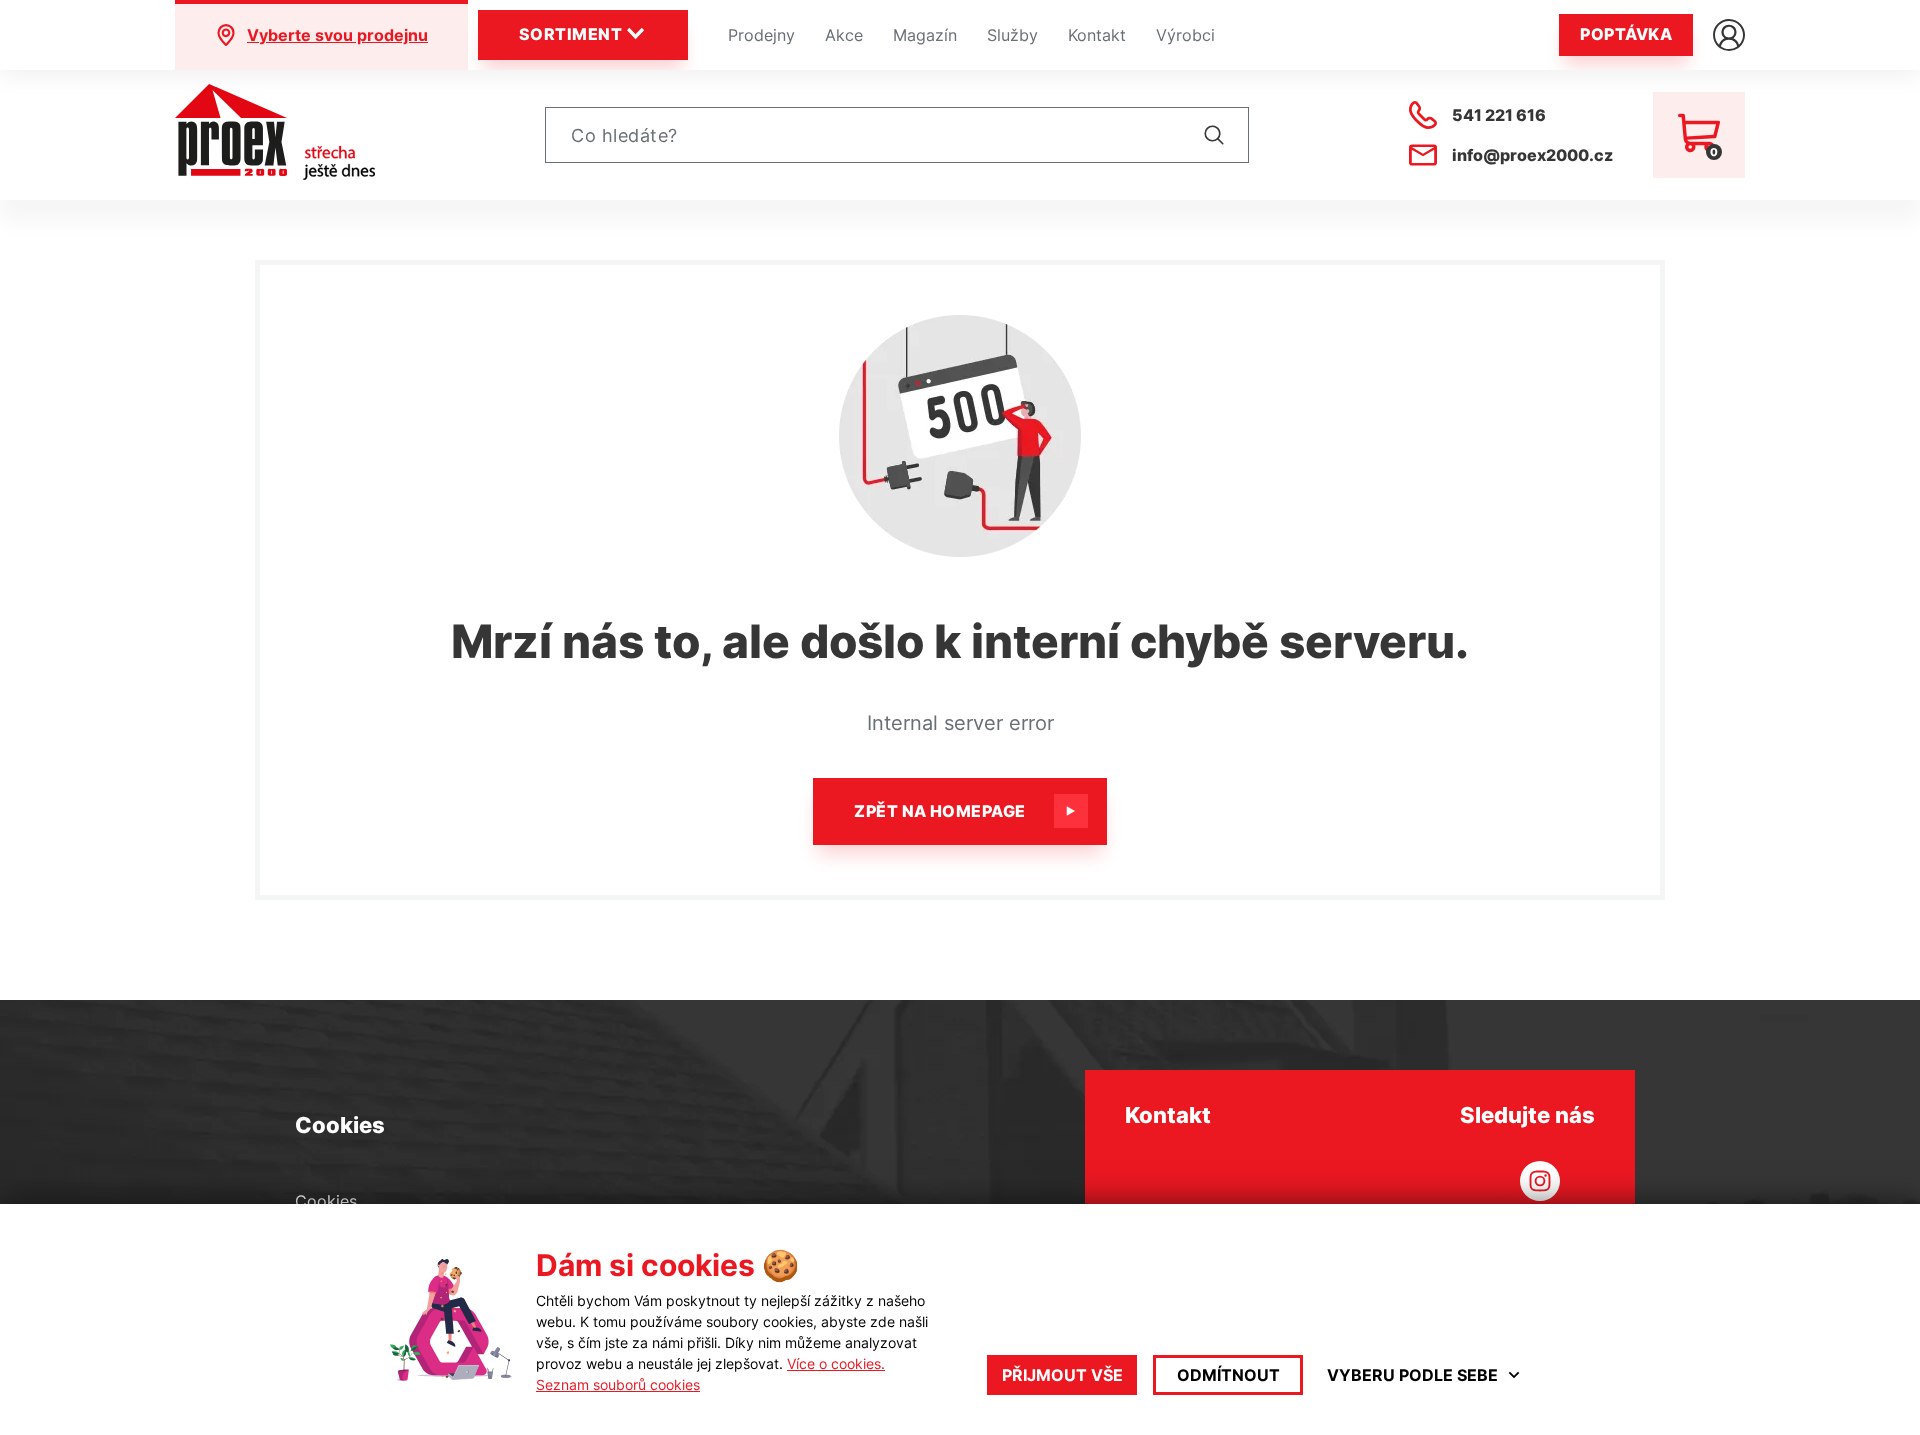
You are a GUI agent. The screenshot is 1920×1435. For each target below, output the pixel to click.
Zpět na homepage (940, 811)
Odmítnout (1228, 1375)
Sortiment (570, 34)
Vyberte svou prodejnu (337, 35)
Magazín (925, 35)
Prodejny (761, 35)
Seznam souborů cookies (618, 1384)
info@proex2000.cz (1532, 155)
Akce (844, 35)
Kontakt (1097, 35)
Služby (1012, 35)
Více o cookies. (836, 1363)
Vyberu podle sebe (1412, 1375)
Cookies (326, 1201)
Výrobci (1185, 35)
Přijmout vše (1062, 1375)
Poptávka (1626, 34)
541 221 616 (1499, 115)
